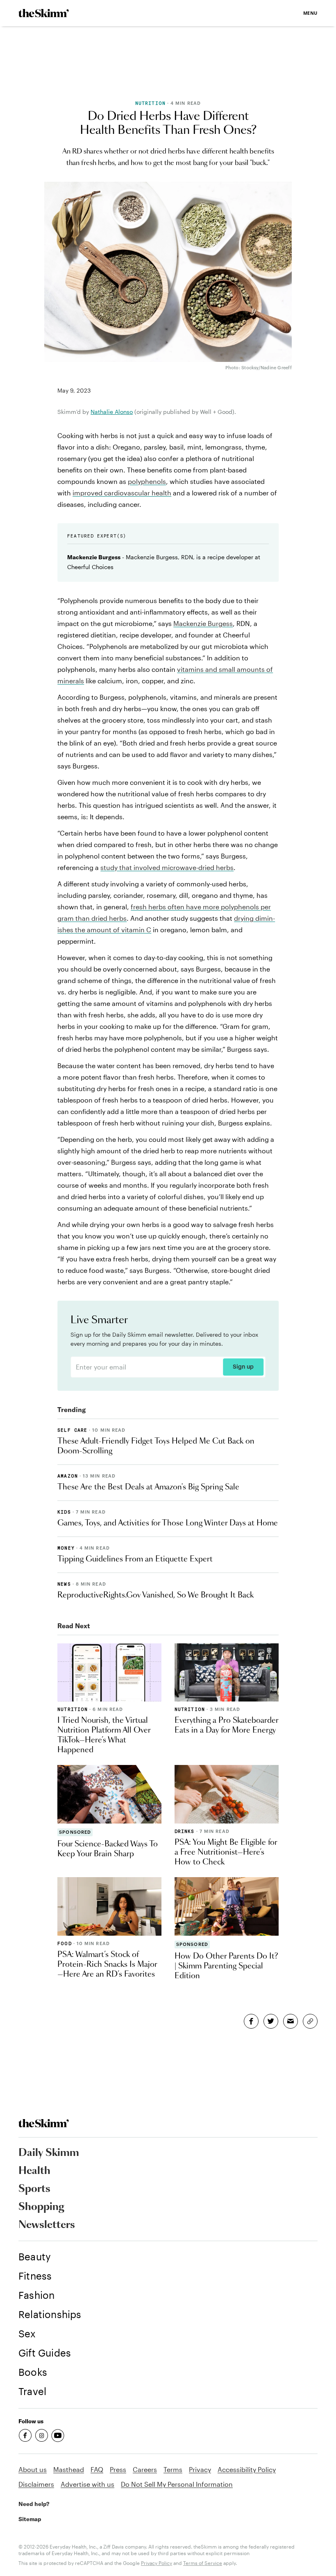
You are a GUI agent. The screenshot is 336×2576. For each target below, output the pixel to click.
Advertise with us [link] (87, 2484)
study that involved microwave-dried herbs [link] (167, 867)
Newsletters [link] (47, 2225)
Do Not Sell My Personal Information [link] (177, 2484)
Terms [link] (173, 2469)
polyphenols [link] (147, 481)
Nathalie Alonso (112, 412)
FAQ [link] (97, 2469)
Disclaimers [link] (36, 2484)
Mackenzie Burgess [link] (203, 623)
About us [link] (33, 2469)
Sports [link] (34, 2189)
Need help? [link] (34, 2504)
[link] (44, 13)
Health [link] (34, 2171)
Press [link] (118, 2469)
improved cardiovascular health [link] (122, 493)
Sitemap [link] (30, 2519)
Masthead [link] (69, 2469)
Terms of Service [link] (203, 2563)
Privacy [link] (200, 2469)
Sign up (243, 1367)
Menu (310, 13)
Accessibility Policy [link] (247, 2469)
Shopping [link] (41, 2207)
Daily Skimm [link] (49, 2153)
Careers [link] (145, 2469)
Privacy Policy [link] (157, 2563)
